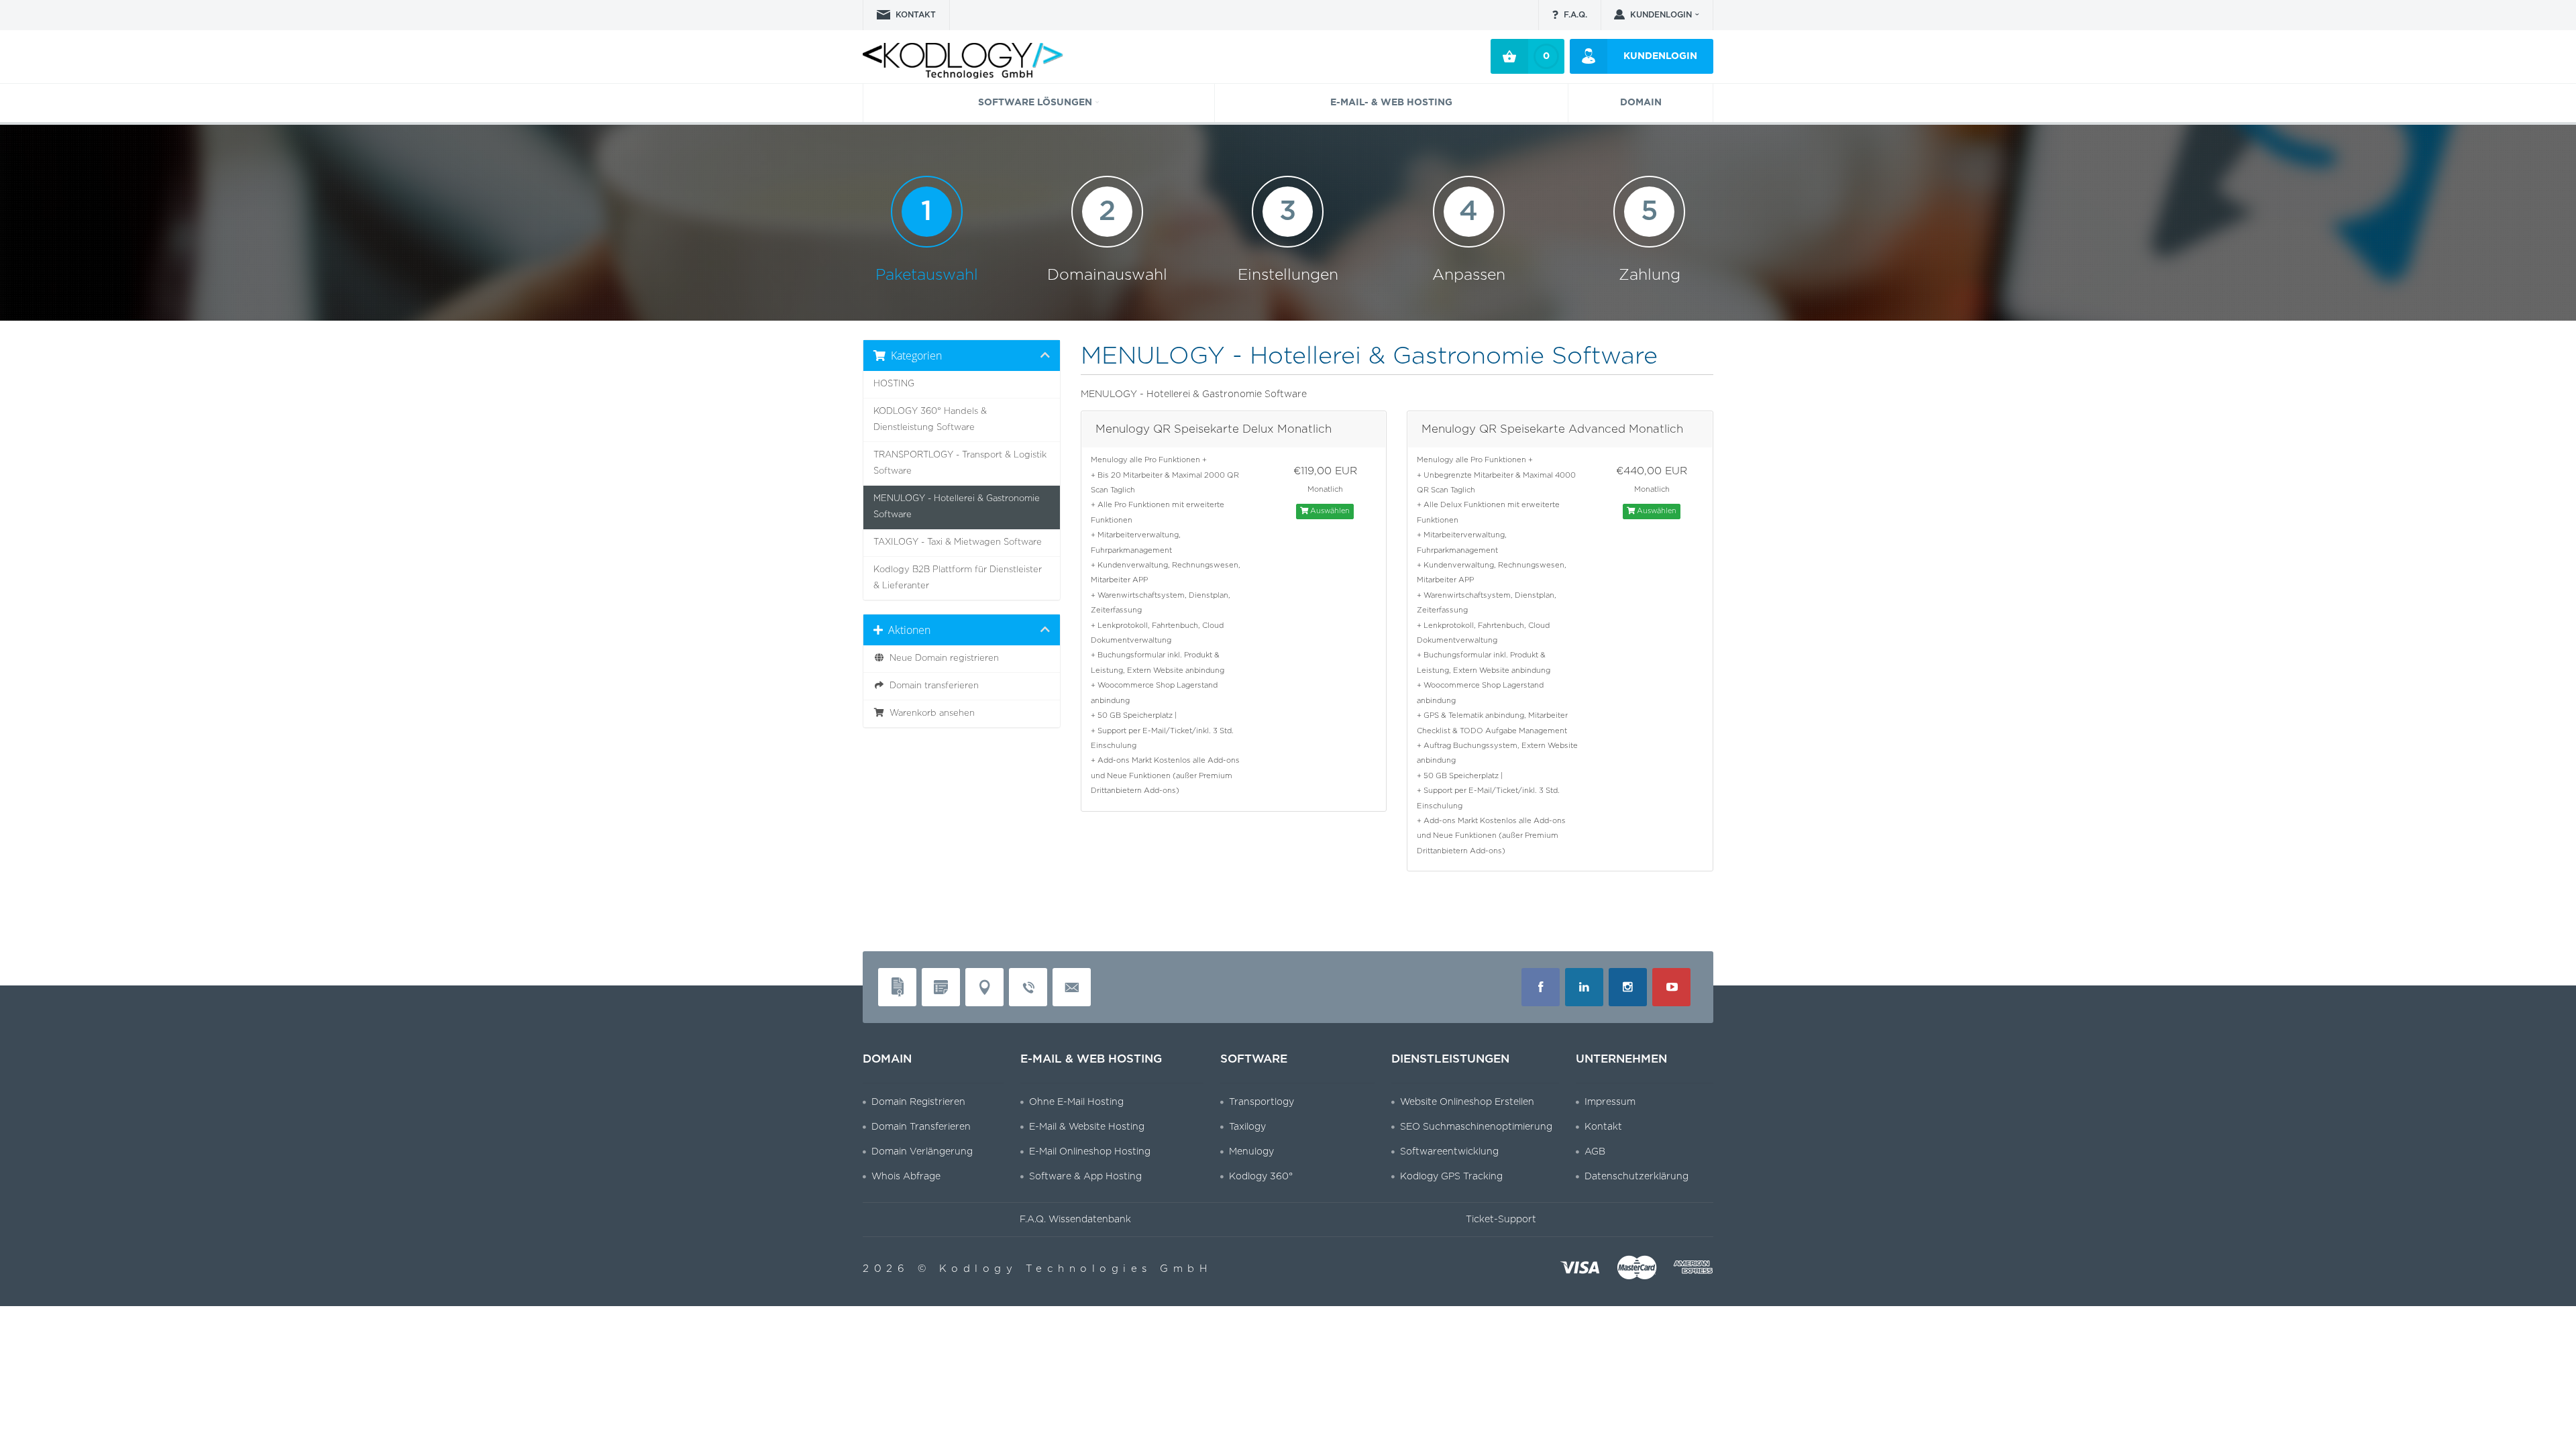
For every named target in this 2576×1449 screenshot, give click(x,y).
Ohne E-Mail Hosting (1076, 1102)
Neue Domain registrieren (942, 658)
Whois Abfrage (906, 1177)
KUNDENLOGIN (1661, 15)
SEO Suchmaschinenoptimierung (1476, 1127)
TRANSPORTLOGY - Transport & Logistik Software (960, 463)
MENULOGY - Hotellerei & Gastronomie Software (957, 507)
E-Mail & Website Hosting (1087, 1127)
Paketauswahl (927, 240)
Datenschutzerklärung (1636, 1177)
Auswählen (1329, 511)
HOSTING (894, 384)
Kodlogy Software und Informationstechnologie (936, 63)
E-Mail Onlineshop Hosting (1090, 1152)
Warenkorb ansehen (929, 713)
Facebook (1541, 987)
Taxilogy (1247, 1127)
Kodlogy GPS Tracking (1451, 1177)
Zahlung (1650, 240)
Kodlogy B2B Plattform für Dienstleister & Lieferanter (958, 578)
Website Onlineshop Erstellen (1467, 1102)
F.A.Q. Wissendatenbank (1075, 1220)
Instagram (1628, 987)
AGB (1595, 1152)
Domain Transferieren (921, 1127)
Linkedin (1584, 987)
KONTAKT (916, 15)
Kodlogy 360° (1261, 1177)
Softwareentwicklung (1449, 1152)
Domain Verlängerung (922, 1152)
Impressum (1610, 1102)
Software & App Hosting (1085, 1177)
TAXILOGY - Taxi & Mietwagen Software (958, 542)
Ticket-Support (1501, 1220)
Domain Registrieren (918, 1102)
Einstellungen (1288, 240)
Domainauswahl (1107, 240)
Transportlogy (1262, 1102)
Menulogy (1251, 1152)
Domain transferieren (931, 686)
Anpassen (1469, 240)
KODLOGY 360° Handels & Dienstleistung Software (930, 420)
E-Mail (1072, 987)
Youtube (1671, 987)
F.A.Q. (1575, 15)
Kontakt (1603, 1127)
